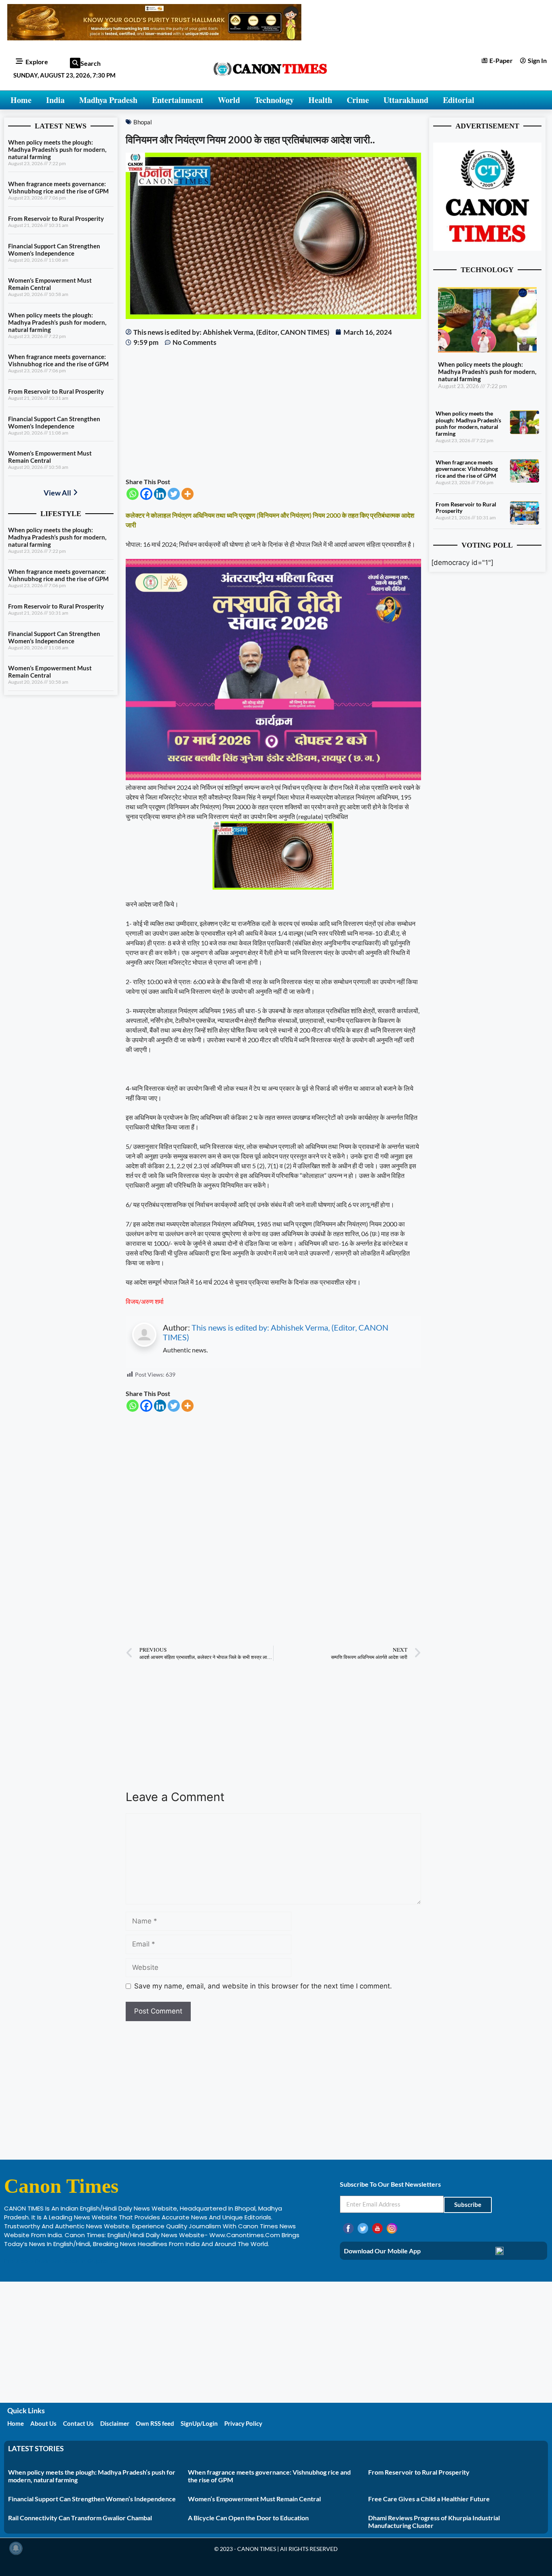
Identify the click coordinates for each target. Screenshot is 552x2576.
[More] (188, 494)
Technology (274, 100)
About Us (43, 2423)
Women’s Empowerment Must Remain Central (50, 284)
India (55, 100)
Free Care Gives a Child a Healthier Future (429, 2499)
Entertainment (178, 100)
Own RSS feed (155, 2423)
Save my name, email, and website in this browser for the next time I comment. (263, 1986)
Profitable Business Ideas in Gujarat (57, 2261)
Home (21, 100)
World (229, 100)
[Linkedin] (160, 494)
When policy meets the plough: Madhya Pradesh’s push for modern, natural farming (57, 149)
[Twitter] (174, 494)
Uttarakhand (406, 100)
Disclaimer (115, 2423)
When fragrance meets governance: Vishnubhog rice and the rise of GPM (58, 187)
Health (320, 100)
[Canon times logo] (487, 248)
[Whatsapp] (133, 494)
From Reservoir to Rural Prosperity (56, 218)
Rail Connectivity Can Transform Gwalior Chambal (80, 2518)
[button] (75, 63)
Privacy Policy (243, 2423)
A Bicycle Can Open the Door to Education (248, 2518)
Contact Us (78, 2423)
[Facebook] (146, 494)
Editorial (459, 100)
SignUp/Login (199, 2423)
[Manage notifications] (16, 2548)
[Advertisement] (273, 412)
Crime (358, 100)
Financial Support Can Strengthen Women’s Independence (54, 250)
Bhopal (143, 122)
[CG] (273, 778)
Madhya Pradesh (108, 100)
